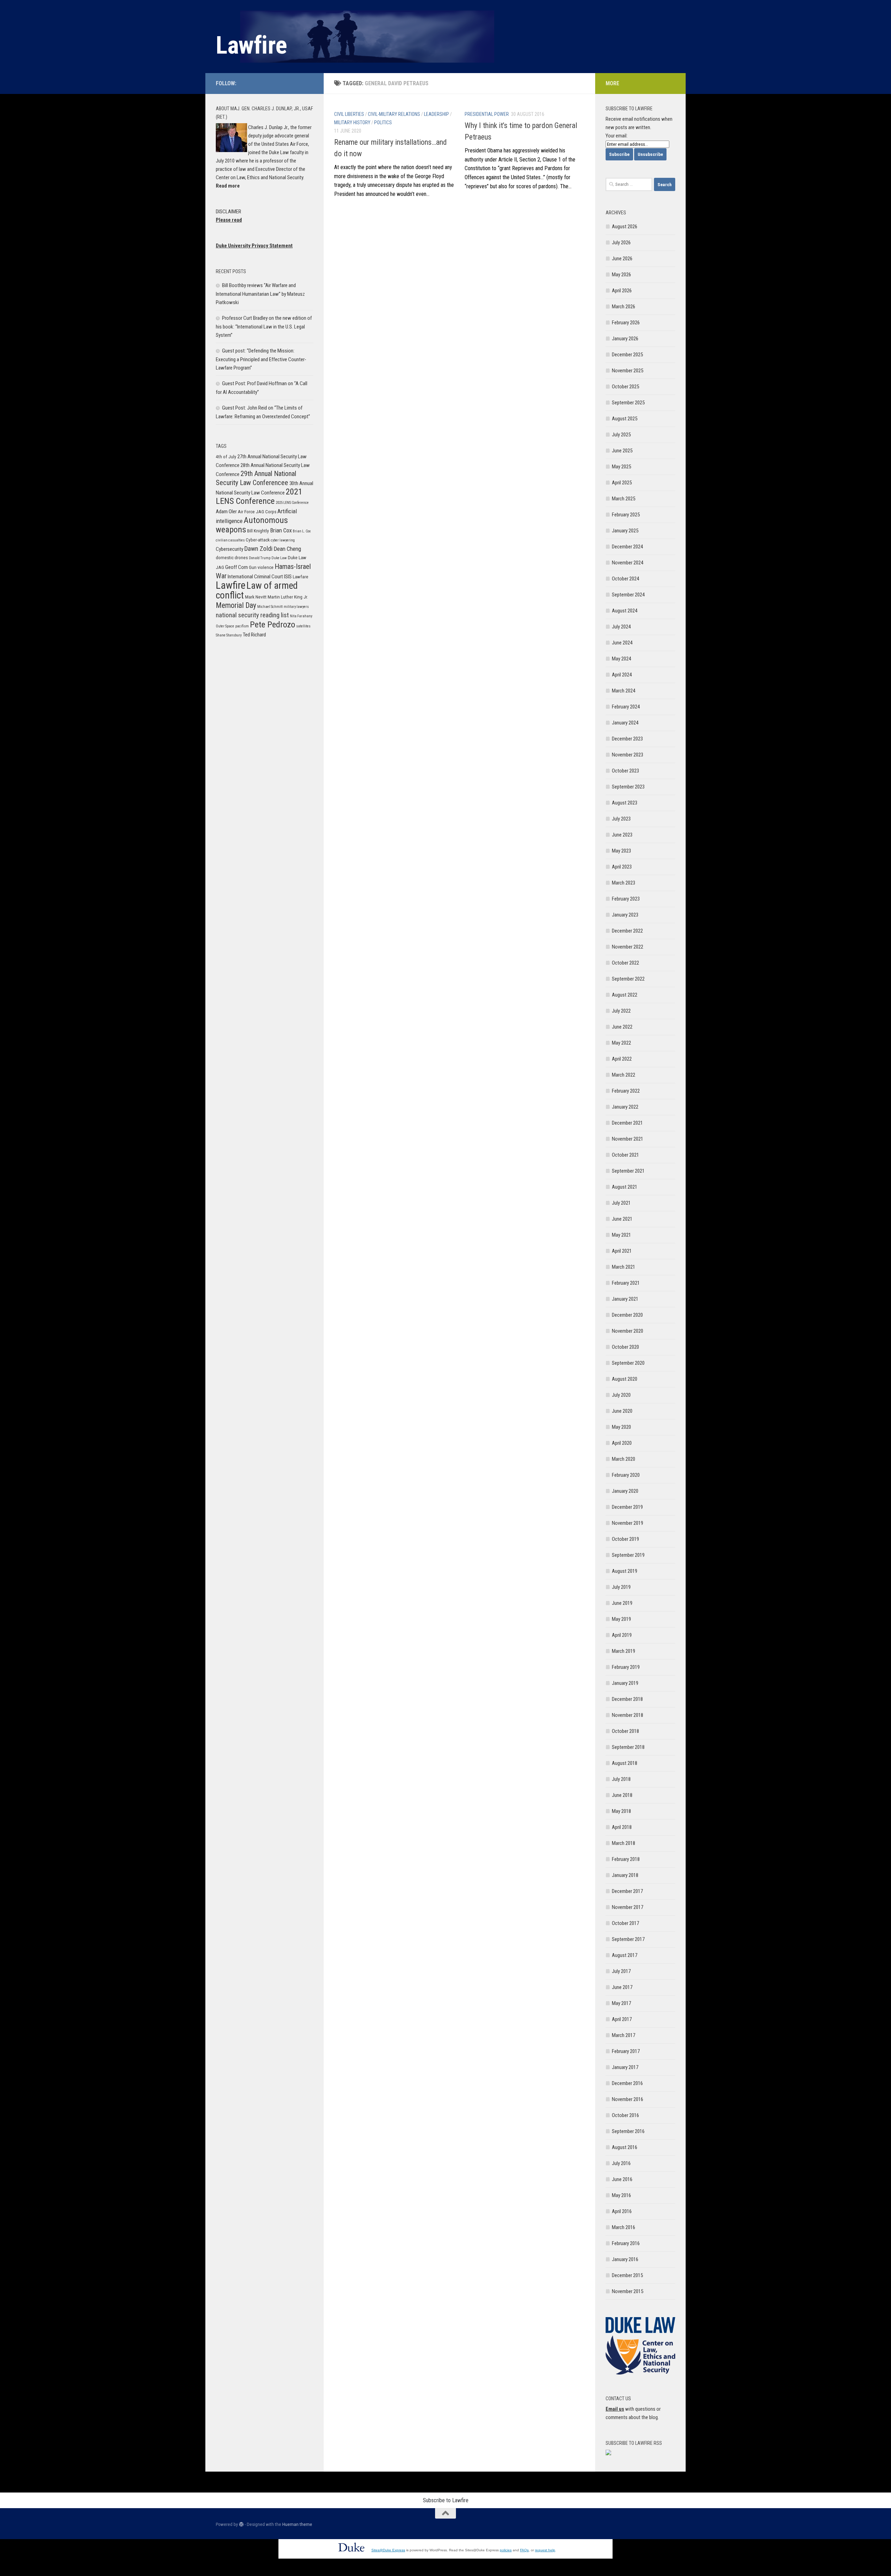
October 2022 (625, 963)
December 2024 (627, 547)
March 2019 (624, 1651)
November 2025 (628, 371)
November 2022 (628, 947)
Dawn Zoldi (258, 549)
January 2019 (625, 1683)
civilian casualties (230, 540)
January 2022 (625, 1107)
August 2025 (625, 419)
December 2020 (627, 1315)
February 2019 (626, 1667)
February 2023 (626, 899)
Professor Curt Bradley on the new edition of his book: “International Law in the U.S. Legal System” (264, 327)
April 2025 (622, 483)
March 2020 (624, 1459)
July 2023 (621, 819)
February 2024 (626, 707)
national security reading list (252, 615)
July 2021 (621, 1203)
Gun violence (261, 567)
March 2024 (624, 691)
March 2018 (624, 1843)
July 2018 (621, 1779)
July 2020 (621, 1395)
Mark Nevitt (256, 597)
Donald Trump (260, 558)
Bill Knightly (258, 531)
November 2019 (628, 1523)
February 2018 (626, 1859)
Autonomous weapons (252, 525)
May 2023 (621, 851)
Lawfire (251, 45)
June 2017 (622, 1987)
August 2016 (625, 2147)
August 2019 (625, 1571)
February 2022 (626, 1091)
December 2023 (627, 739)
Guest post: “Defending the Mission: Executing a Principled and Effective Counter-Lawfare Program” (261, 359)
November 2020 (628, 1331)
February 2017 (626, 2051)
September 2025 (628, 403)
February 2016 (626, 2243)
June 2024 (622, 643)
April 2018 (622, 1827)
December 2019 (627, 1507)
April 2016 (622, 2211)
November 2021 (628, 1139)
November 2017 (628, 1907)
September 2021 (628, 1171)
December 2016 (627, 2083)
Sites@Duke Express (388, 2550)
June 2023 (622, 835)
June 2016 (622, 2179)
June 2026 (622, 259)
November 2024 (628, 563)
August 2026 (625, 227)
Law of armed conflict (257, 591)
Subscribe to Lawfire (446, 2500)
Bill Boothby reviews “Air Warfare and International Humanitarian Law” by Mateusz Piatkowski (260, 294)
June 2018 (622, 1795)
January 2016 (625, 2259)
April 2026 (622, 291)
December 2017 (627, 1891)
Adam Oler (226, 512)
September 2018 (628, 1747)
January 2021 (625, 1299)
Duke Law (279, 558)
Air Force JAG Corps (257, 512)
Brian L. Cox (302, 531)
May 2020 (621, 1427)
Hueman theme (297, 2524)
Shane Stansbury (229, 635)
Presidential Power (487, 114)
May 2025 (621, 467)
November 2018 (628, 1715)
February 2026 (626, 323)
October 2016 (625, 2115)
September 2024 (628, 595)
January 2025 (625, 531)
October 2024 (625, 579)
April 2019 (622, 1635)
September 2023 (628, 787)
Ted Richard (254, 635)
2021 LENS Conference (259, 496)
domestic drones (232, 558)
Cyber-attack (258, 540)
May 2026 (621, 275)
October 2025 (625, 387)
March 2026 (624, 307)
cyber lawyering (283, 540)
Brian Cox (281, 530)
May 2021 (621, 1235)
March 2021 (624, 1267)
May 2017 (621, 2003)
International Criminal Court (255, 577)
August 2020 (625, 1379)
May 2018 (621, 1811)
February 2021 (626, 1283)
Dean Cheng (287, 549)
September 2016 (628, 2131)
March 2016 (624, 2227)
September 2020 (628, 1363)
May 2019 (621, 1619)
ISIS (288, 577)
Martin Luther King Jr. (288, 597)
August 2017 (625, 1955)
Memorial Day (236, 605)
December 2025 (627, 355)
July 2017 (621, 1971)
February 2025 (626, 515)
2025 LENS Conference (292, 503)
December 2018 (627, 1699)
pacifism (242, 626)
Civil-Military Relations (394, 114)
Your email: (617, 136)
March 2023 (624, 883)
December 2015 (627, 2275)
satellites (303, 626)
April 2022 (622, 1059)
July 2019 (621, 1587)
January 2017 (625, 2067)
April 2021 (622, 1251)
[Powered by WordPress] (241, 2524)
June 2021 (622, 1219)
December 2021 (627, 1123)
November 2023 (628, 755)
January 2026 (625, 339)
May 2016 (621, 2195)
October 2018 (625, 1731)
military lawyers (296, 607)
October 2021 (625, 1155)
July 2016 (621, 2163)
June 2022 (622, 1027)
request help (545, 2550)
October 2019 (625, 1539)
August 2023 (625, 803)
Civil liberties (349, 114)
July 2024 (621, 627)
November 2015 (628, 2291)
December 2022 (627, 931)
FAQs (524, 2550)
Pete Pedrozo (273, 624)
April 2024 (622, 675)
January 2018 (625, 1875)
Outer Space (225, 626)
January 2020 (625, 1491)
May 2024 (621, 659)
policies (506, 2550)
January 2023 (625, 915)
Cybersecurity (230, 549)
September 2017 (628, 1939)
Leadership (436, 114)
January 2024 (625, 723)
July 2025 (621, 435)
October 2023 (625, 771)
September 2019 (628, 1555)
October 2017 (625, 1923)
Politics (383, 122)
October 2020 (625, 1347)
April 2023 (622, 867)
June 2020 (622, 1411)
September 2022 (628, 979)
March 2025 (624, 499)
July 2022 (621, 1011)
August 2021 (625, 1187)
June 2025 (622, 451)
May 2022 (621, 1043)
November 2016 (628, 2099)
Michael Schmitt (270, 607)
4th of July (226, 457)
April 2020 (622, 1443)
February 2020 (626, 1475)
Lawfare (301, 577)
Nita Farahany (301, 616)
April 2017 (622, 2019)
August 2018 (625, 1763)
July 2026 (621, 243)
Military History (352, 122)
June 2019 (622, 1603)
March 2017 (624, 2035)
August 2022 (625, 995)
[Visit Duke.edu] (351, 2553)
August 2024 (625, 611)
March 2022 (624, 1075)
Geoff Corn (236, 567)
